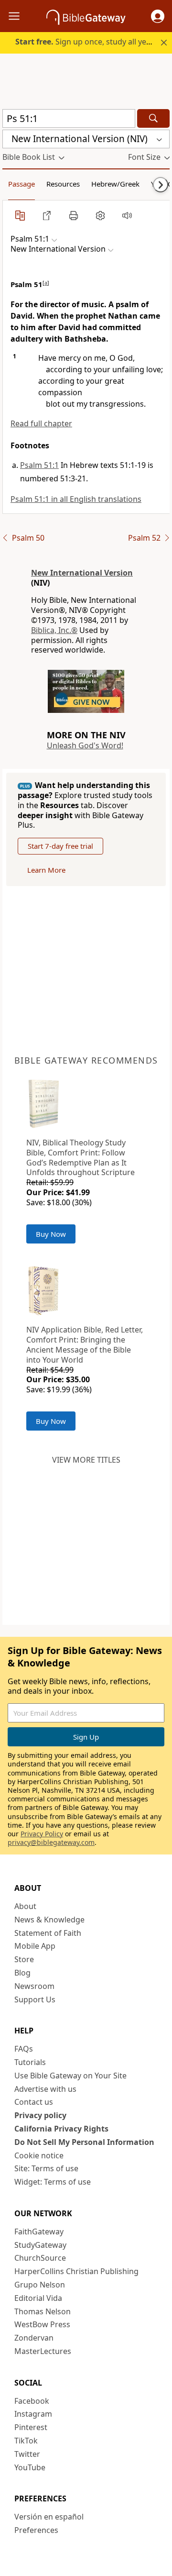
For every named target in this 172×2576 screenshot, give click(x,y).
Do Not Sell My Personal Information (84, 2142)
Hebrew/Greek (115, 184)
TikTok (26, 2441)
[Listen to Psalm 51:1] (127, 215)
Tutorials (30, 2062)
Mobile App (35, 1946)
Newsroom (34, 1986)
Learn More (46, 870)
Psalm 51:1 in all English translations (76, 499)
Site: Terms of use (46, 2168)
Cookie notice (39, 2155)
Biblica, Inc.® (54, 630)
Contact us (34, 2102)
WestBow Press (42, 2324)
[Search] (153, 118)
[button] (158, 16)
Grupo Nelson (40, 2285)
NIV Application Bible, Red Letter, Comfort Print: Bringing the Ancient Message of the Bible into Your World (85, 1344)
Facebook (32, 2401)
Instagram (33, 2414)
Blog (22, 1973)
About (25, 1906)
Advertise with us (45, 2089)
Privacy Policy (42, 1834)
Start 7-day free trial (60, 846)
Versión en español (49, 2517)
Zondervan (34, 2338)
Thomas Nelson (43, 2311)
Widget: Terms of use (53, 2182)
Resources (63, 184)
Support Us (35, 1999)
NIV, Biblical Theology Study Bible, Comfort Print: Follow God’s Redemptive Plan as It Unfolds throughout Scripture (81, 1157)
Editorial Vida (38, 2298)
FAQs (24, 2049)
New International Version (82, 573)
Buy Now (51, 1234)
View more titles (86, 1460)
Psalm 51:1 (39, 465)
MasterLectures (43, 2351)
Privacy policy (40, 2115)
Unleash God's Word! (85, 745)
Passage (21, 184)
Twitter (27, 2454)
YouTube (30, 2467)
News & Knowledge (49, 1920)
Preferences (36, 2530)
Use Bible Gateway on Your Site (70, 2076)
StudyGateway (40, 2245)
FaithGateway (39, 2232)
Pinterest (31, 2427)
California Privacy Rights (61, 2129)
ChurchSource (40, 2258)
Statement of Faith (48, 1933)
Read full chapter (41, 423)
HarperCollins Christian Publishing (76, 2271)
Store (24, 1959)
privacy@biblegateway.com (51, 1842)
